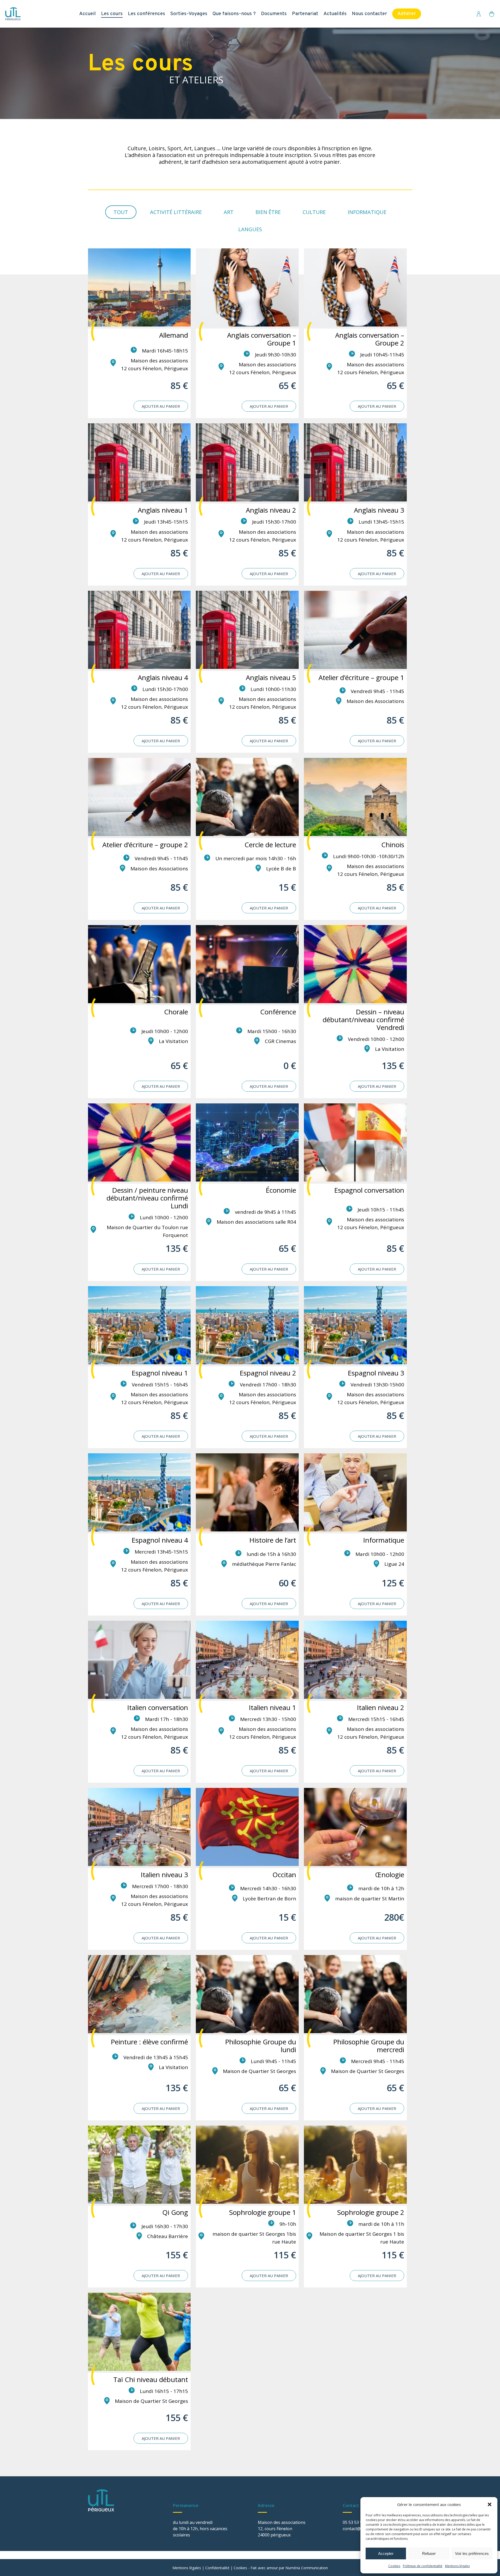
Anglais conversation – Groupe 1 (262, 339)
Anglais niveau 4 (163, 677)
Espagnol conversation (369, 1190)
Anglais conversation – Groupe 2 (370, 339)
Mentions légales (457, 2566)
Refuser (429, 2553)
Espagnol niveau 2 (268, 1373)
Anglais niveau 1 (163, 510)
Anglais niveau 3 (379, 510)
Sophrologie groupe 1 (263, 2212)
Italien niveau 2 (380, 1707)
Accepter (386, 2553)
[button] (490, 2504)
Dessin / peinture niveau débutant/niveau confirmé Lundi (147, 1198)
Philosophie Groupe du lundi (261, 2046)
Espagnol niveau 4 (160, 1540)
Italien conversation (158, 1707)
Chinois (393, 845)
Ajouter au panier (161, 406)
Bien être (268, 212)
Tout (121, 212)
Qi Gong (175, 2212)
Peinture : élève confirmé (149, 2042)
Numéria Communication (307, 2568)
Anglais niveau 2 (271, 510)
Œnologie (390, 1875)
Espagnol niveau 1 (160, 1373)
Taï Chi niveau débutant (151, 2379)
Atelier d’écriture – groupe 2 (145, 845)
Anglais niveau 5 (271, 677)
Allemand (174, 335)
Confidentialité (217, 2568)
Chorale (176, 1012)
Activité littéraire (176, 212)
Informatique (367, 212)
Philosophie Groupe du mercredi (369, 2046)
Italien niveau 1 (272, 1707)
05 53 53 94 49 (357, 2522)
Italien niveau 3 (164, 1875)
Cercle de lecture (270, 845)
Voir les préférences (472, 2553)
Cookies (394, 2566)
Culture (314, 212)
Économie (281, 1190)
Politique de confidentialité (423, 2566)
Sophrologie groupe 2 (371, 2212)
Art (229, 212)
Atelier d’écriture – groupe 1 (361, 677)
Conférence (278, 1012)
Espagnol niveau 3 (376, 1373)
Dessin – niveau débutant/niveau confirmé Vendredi (363, 1020)
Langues (250, 229)
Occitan (284, 1875)
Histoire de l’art (273, 1540)
